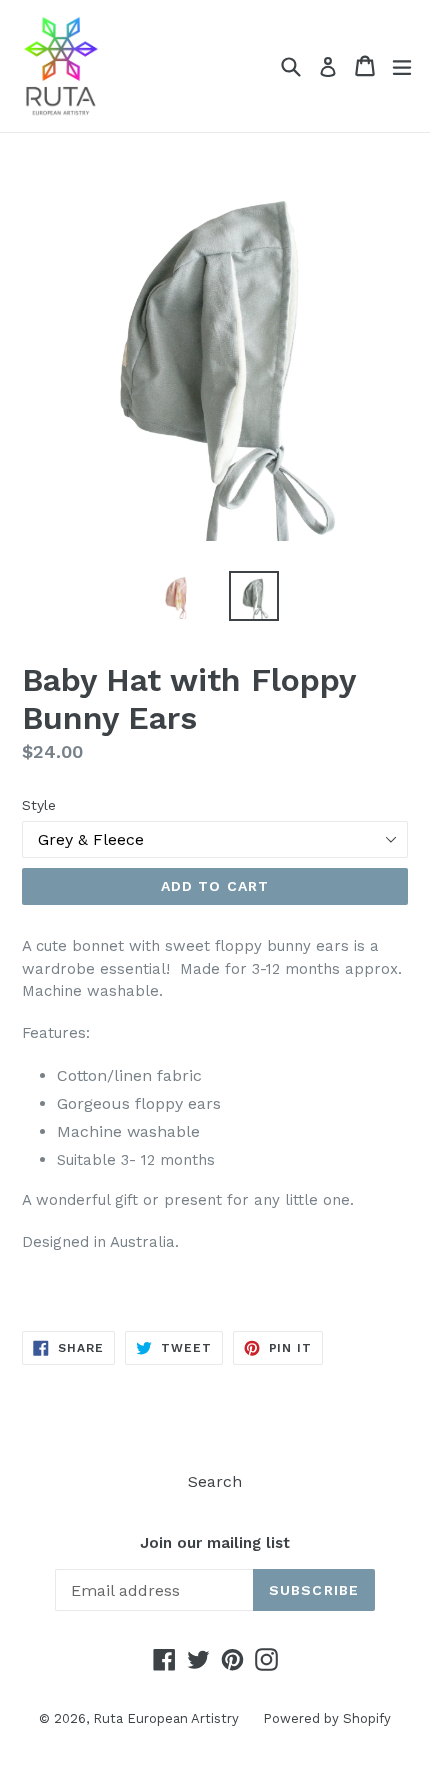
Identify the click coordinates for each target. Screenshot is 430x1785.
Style (39, 805)
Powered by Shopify (327, 1718)
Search (215, 1481)
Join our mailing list (215, 1543)
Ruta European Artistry (168, 1718)
